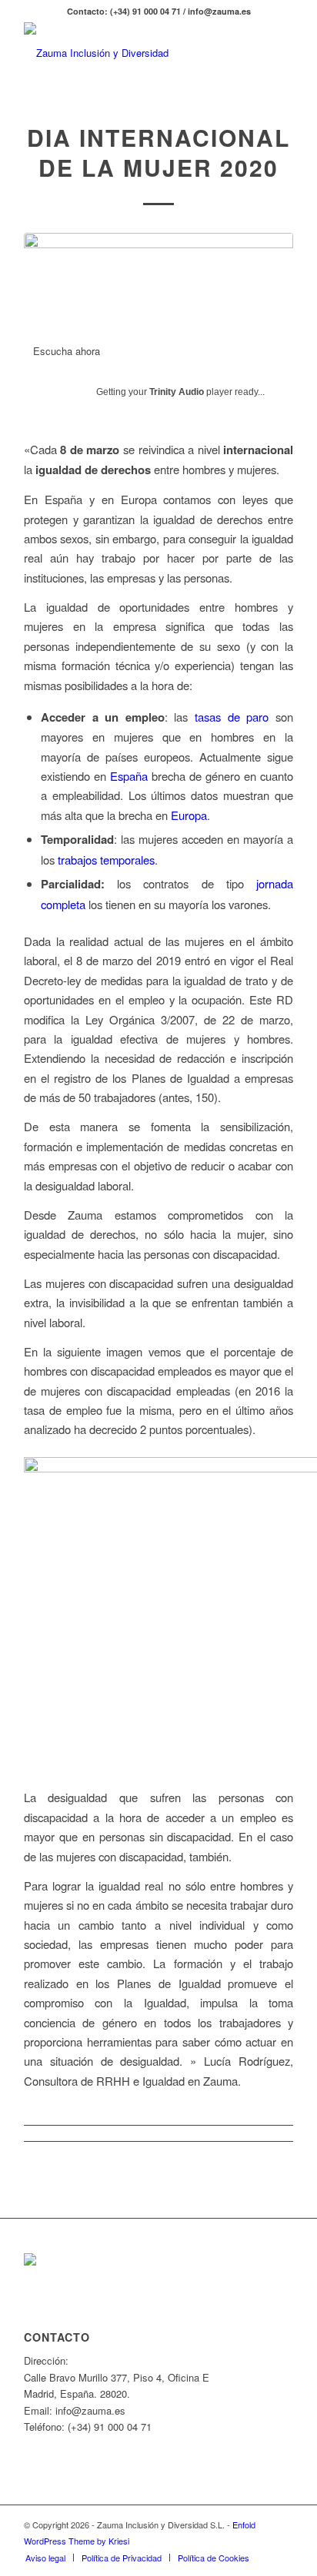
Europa (189, 815)
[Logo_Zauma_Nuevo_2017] (132, 53)
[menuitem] (45, 2558)
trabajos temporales (106, 860)
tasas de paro (232, 717)
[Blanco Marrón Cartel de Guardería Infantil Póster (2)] (158, 280)
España (129, 776)
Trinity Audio (177, 392)
